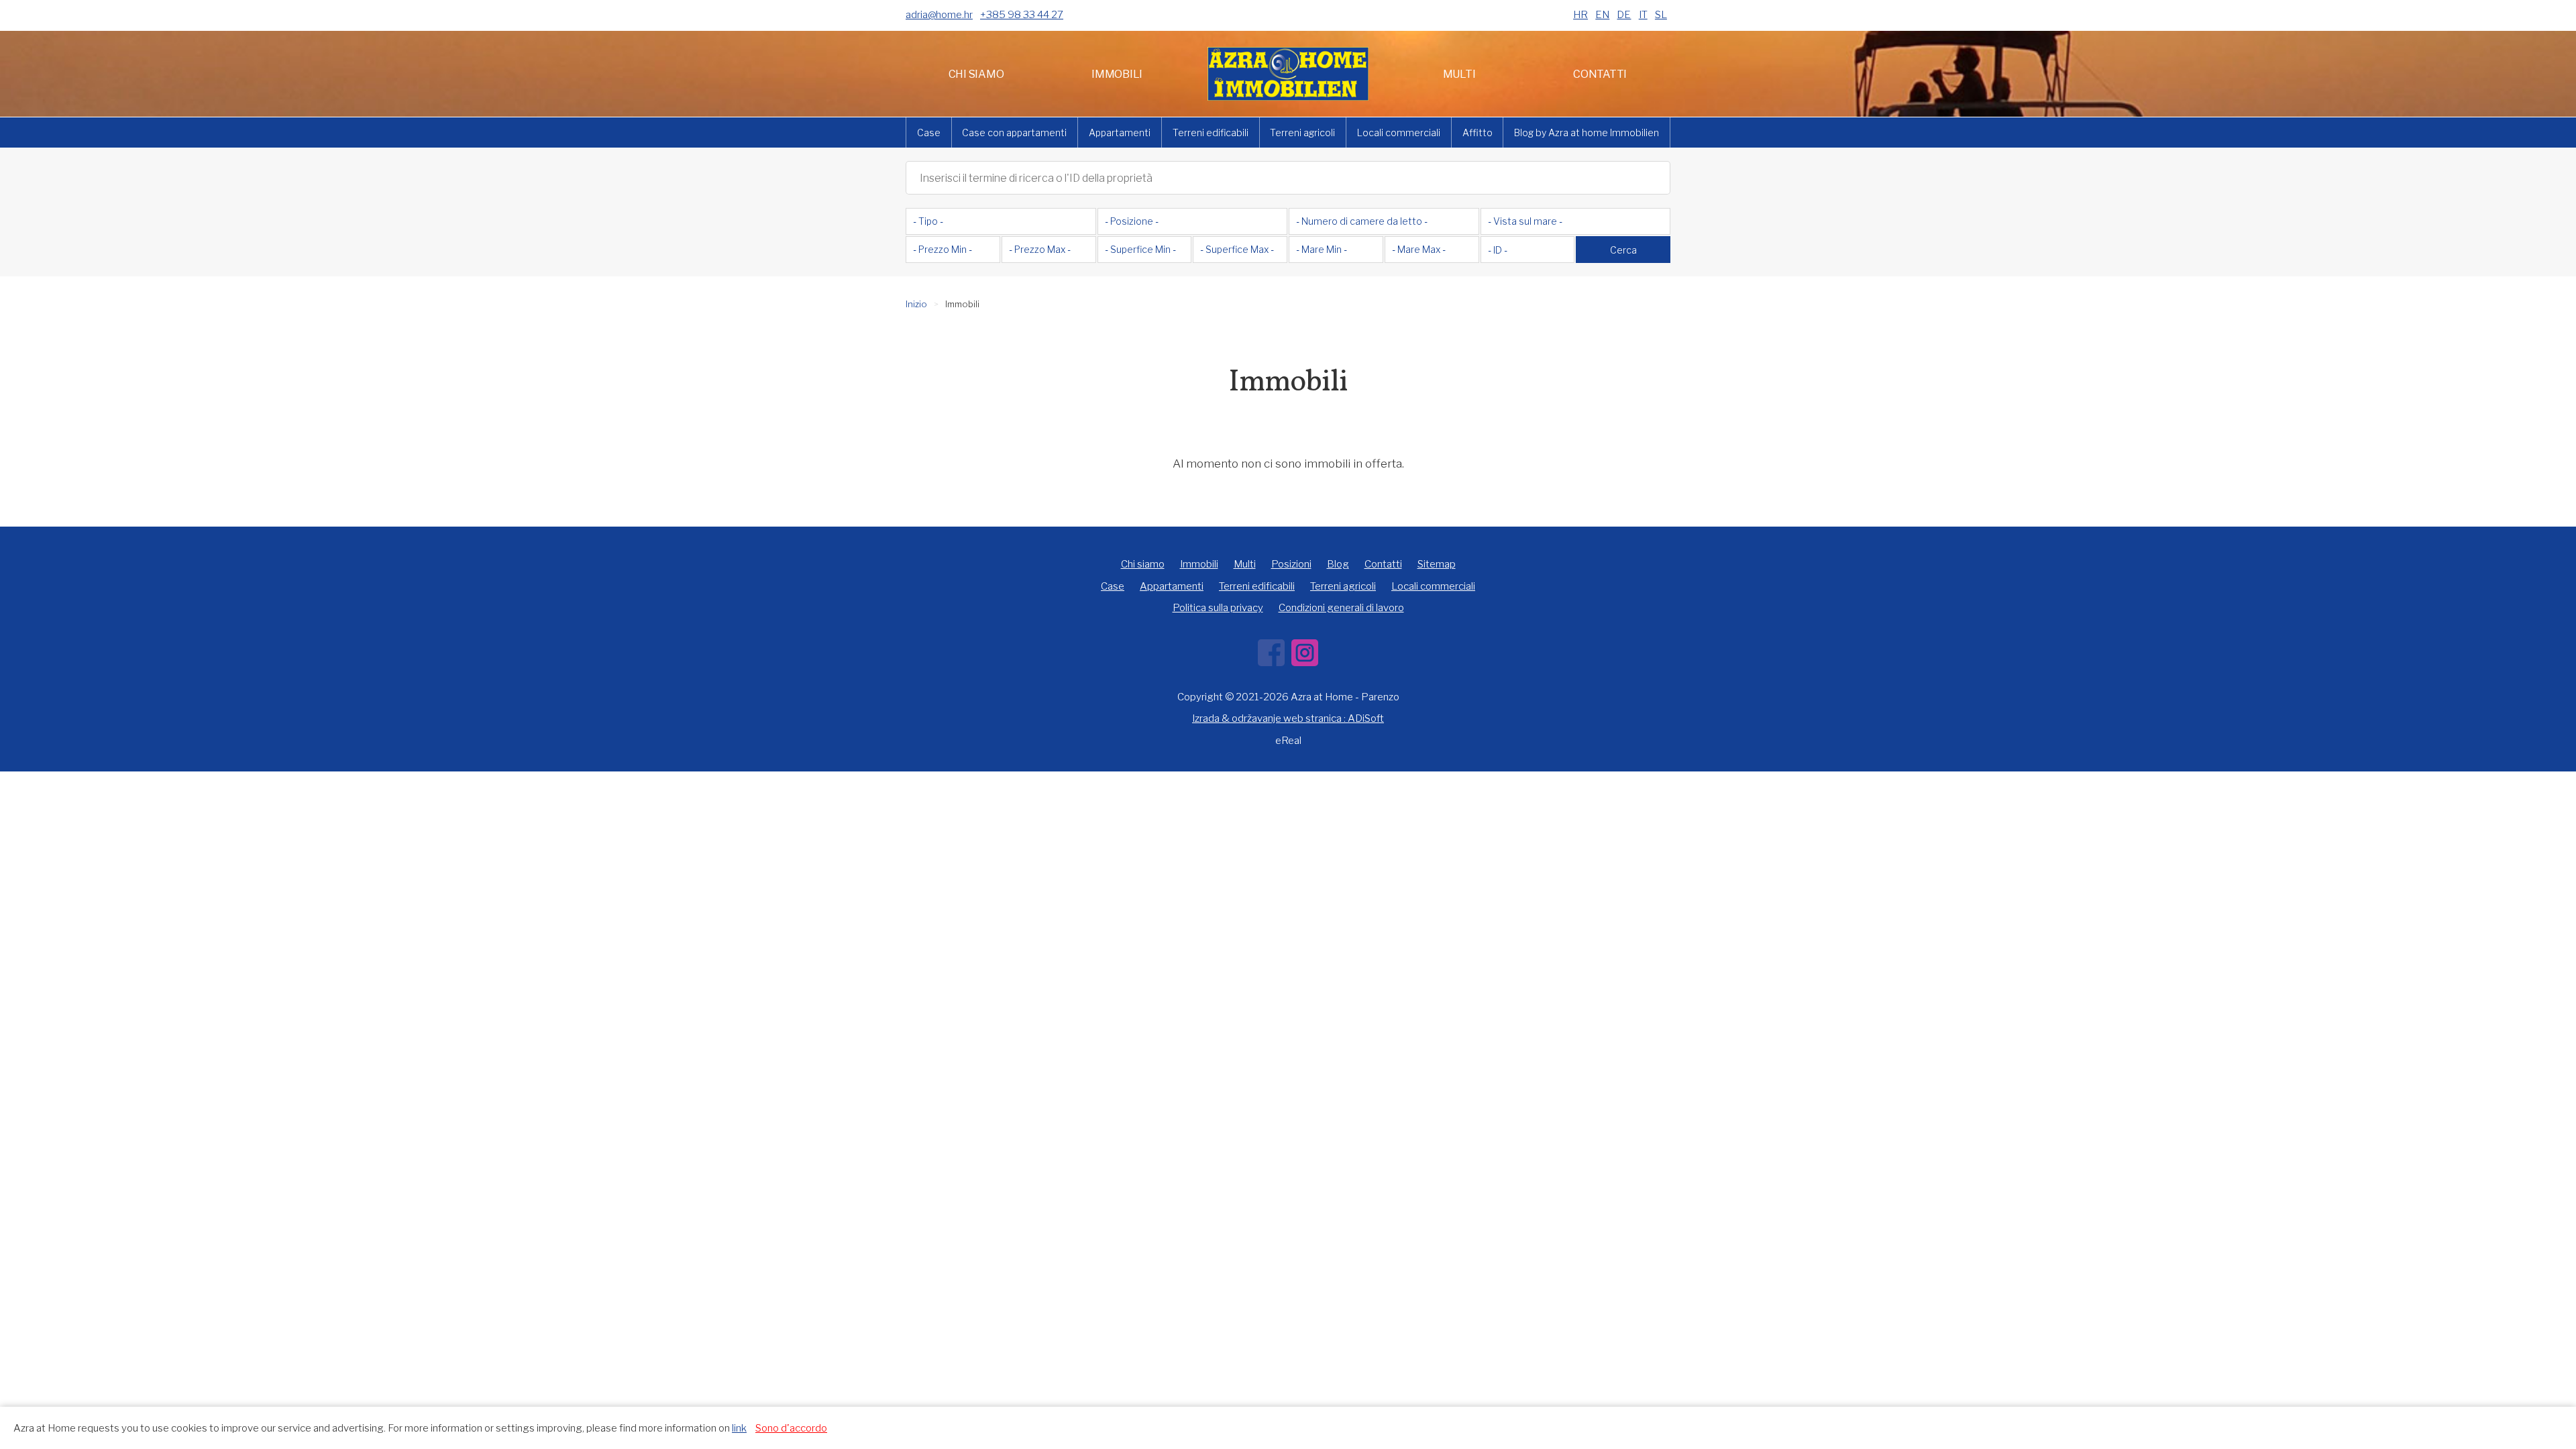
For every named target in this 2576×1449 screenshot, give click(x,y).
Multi (1459, 74)
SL (1661, 15)
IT (1643, 15)
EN (1602, 15)
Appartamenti (1120, 132)
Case (929, 132)
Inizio (916, 304)
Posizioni (1291, 564)
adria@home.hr (939, 15)
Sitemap (1437, 564)
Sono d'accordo (791, 1428)
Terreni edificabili (1211, 132)
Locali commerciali (1399, 132)
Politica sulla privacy (1218, 608)
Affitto (1478, 132)
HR (1580, 15)
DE (1624, 15)
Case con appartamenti (1014, 132)
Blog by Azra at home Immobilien (1587, 132)
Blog (1338, 564)
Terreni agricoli (1302, 132)
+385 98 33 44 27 (1022, 15)
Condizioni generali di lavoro (1341, 608)
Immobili (1117, 74)
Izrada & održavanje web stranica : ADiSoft (1288, 718)
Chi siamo (976, 74)
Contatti (1600, 74)
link (739, 1428)
